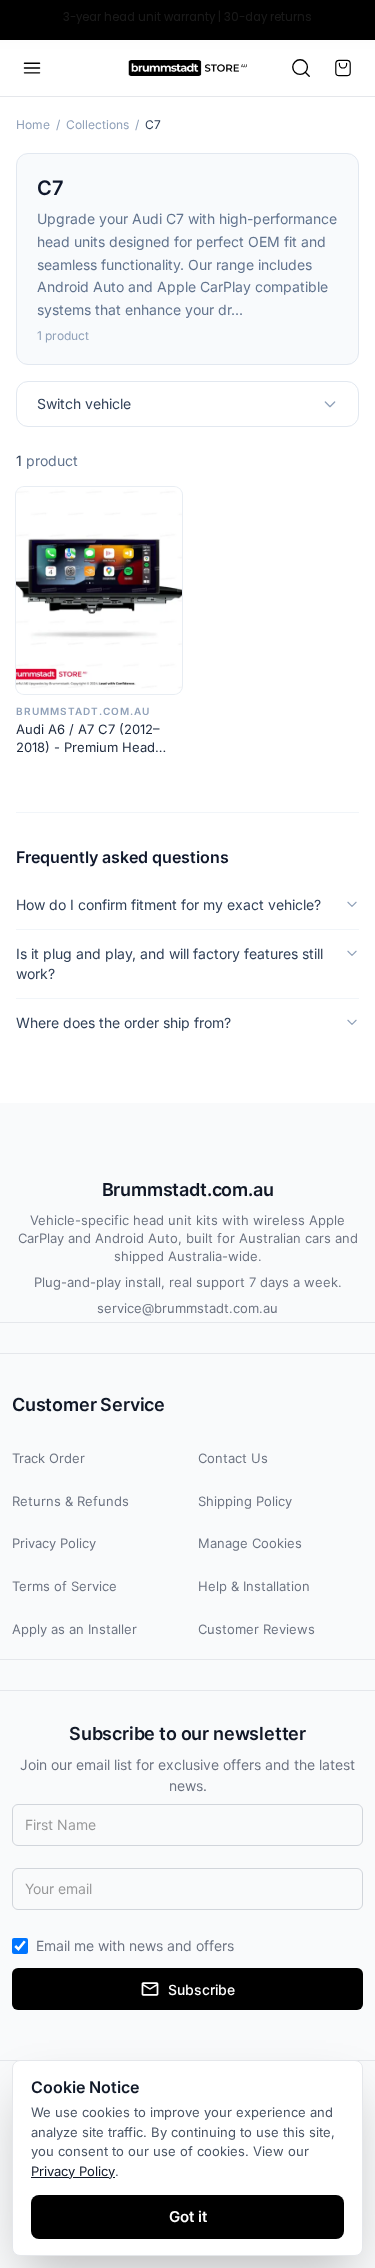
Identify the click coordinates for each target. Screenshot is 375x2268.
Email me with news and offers (135, 1945)
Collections (97, 124)
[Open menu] (32, 68)
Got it (188, 2216)
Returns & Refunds (70, 1501)
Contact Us (233, 1458)
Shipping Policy (245, 1501)
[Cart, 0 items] (343, 68)
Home (33, 124)
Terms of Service (64, 1586)
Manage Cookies (250, 1543)
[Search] (301, 68)
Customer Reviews (256, 1629)
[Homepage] (187, 68)
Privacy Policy (54, 1543)
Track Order (48, 1458)
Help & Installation (254, 1586)
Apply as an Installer (74, 1629)
